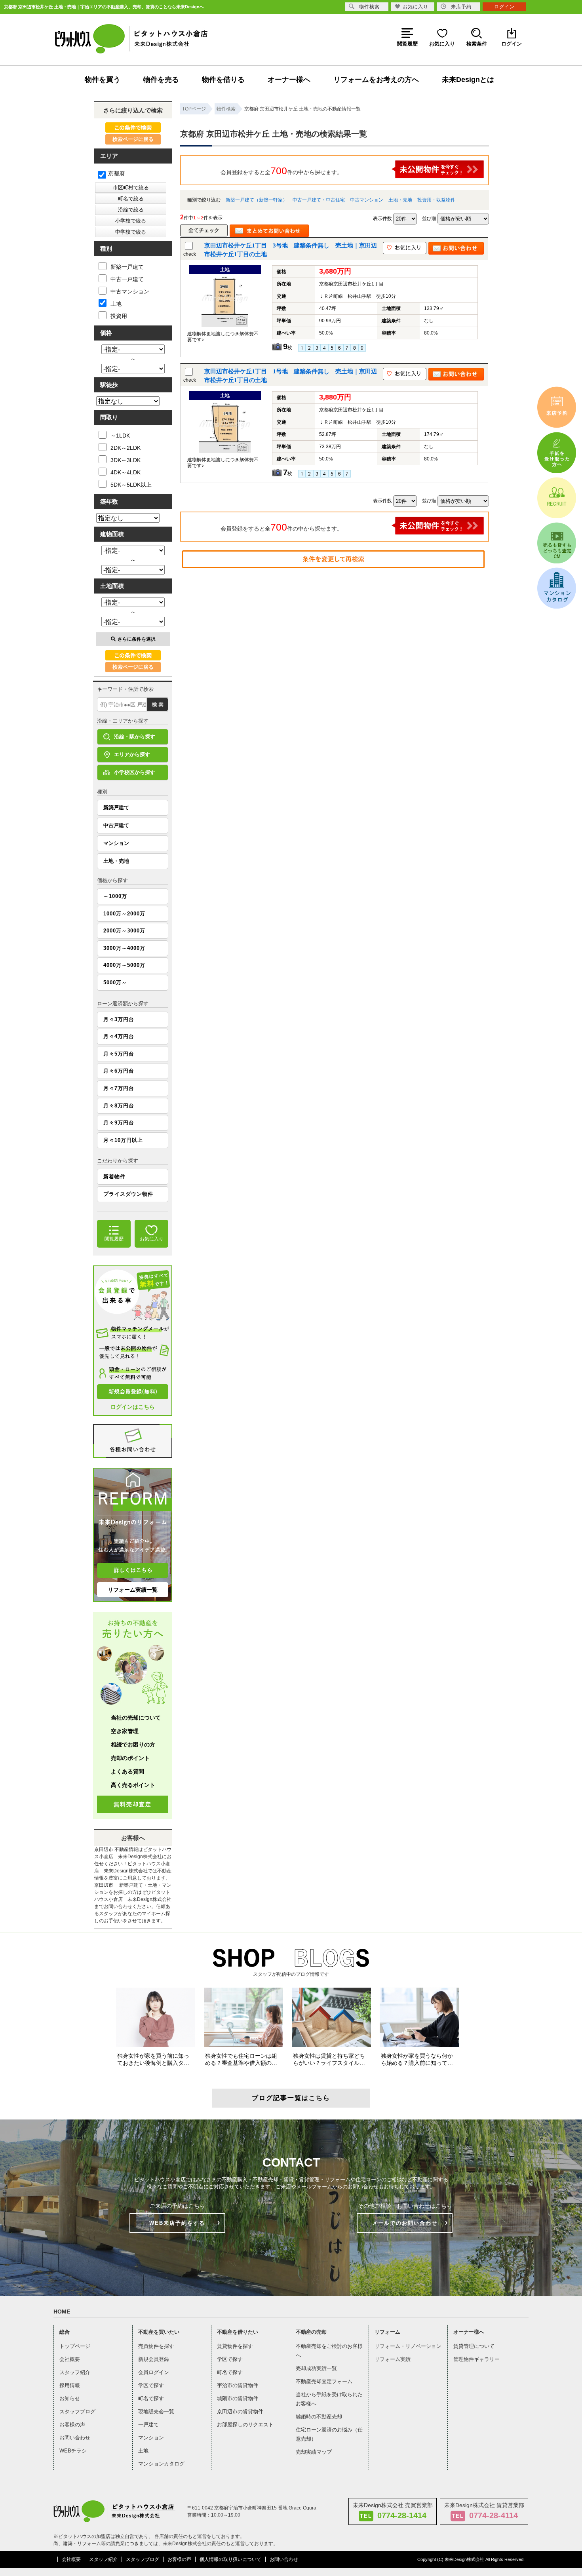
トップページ (75, 2346)
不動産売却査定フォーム (324, 2381)
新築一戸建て (127, 267)
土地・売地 (400, 200)
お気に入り (416, 7)
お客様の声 (72, 2425)
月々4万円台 (119, 1036)
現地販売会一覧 (156, 2411)
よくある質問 (127, 1771)
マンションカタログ (161, 2464)
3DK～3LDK (126, 460)
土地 (116, 304)
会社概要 (70, 2359)
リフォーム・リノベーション (408, 2346)
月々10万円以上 (123, 1140)
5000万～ (115, 983)
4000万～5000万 (124, 965)
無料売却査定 (133, 1804)
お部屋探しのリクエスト (245, 2425)
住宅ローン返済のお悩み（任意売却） (329, 2434)
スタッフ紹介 (75, 2372)
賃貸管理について (474, 2346)
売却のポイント (130, 1758)
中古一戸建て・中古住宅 (319, 200)
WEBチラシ (73, 2451)
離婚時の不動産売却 (319, 2417)
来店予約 (461, 7)
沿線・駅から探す (135, 737)
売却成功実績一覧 (316, 2368)
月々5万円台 (119, 1054)
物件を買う (103, 80)
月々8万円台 (119, 1106)
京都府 (116, 173)
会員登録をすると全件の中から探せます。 (281, 171)
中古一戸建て (127, 279)
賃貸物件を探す (235, 2346)
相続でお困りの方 (133, 1745)
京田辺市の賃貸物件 (240, 2411)
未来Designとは (468, 80)
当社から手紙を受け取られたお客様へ (329, 2399)
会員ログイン (154, 2372)
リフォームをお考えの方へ (376, 80)
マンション (116, 843)
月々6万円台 (119, 1071)
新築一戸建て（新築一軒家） (257, 200)
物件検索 (369, 7)
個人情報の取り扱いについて (230, 2559)
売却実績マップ (314, 2452)
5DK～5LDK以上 (131, 485)
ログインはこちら (133, 1407)
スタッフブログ (77, 2411)
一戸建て (148, 2425)
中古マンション (367, 200)
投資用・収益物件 (436, 200)
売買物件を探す (156, 2346)
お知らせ (70, 2398)
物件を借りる (223, 80)
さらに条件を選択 (137, 639)
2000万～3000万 (124, 931)
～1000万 (115, 896)
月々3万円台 (119, 1019)
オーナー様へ (289, 80)
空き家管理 (125, 1731)
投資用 (119, 316)
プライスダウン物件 (128, 1194)
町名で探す (151, 2398)
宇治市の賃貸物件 (238, 2385)
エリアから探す (132, 754)
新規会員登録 (154, 2359)
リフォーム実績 (393, 2359)
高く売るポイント (133, 1785)
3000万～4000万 (124, 948)
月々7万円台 (119, 1088)
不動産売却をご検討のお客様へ (329, 2351)
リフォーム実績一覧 (133, 1590)
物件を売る (161, 80)
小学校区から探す (135, 772)
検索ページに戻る (133, 139)
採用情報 (70, 2385)
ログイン (504, 7)
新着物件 (114, 1177)
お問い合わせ (75, 2438)
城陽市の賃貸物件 (238, 2398)
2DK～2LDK (126, 448)
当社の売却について (136, 1718)
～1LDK (120, 436)
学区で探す (151, 2385)
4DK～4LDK (126, 472)
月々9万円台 (119, 1123)
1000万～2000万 (124, 914)
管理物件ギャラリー (476, 2359)
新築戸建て (116, 808)
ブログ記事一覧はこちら (291, 2098)
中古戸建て (116, 825)
